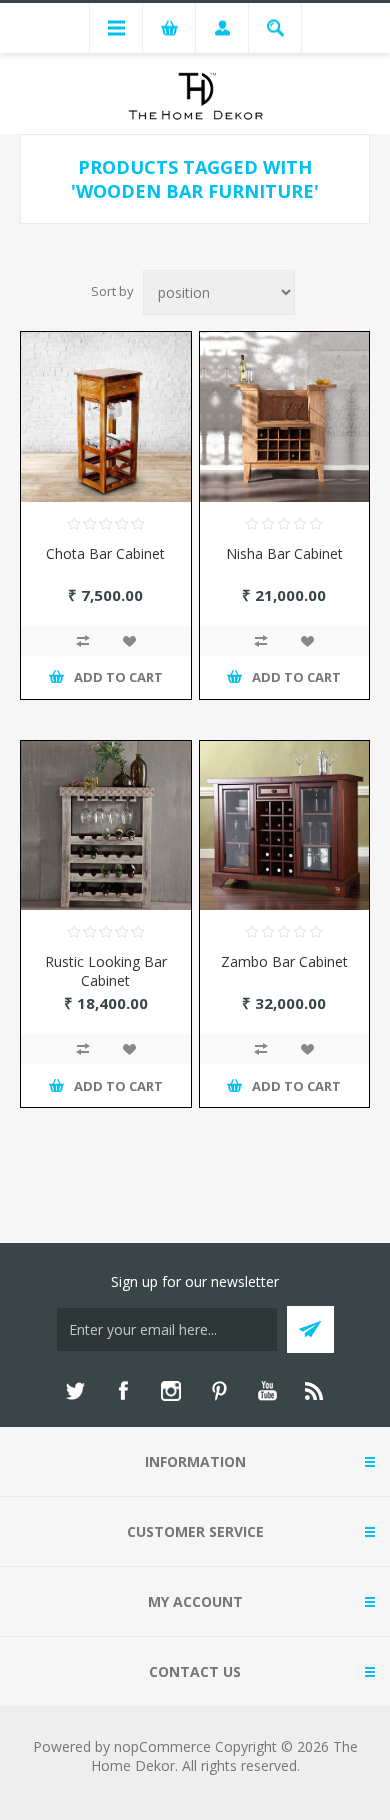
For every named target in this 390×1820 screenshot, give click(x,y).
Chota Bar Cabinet (105, 553)
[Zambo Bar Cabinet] (285, 826)
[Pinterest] (219, 1391)
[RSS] (315, 1391)
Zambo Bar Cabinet (284, 961)
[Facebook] (123, 1391)
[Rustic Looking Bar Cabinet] (106, 826)
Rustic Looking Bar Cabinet (106, 971)
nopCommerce (162, 1746)
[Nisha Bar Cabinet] (285, 417)
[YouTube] (267, 1391)
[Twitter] (75, 1391)
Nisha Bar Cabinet (284, 553)
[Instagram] (171, 1391)
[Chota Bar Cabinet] (106, 417)
